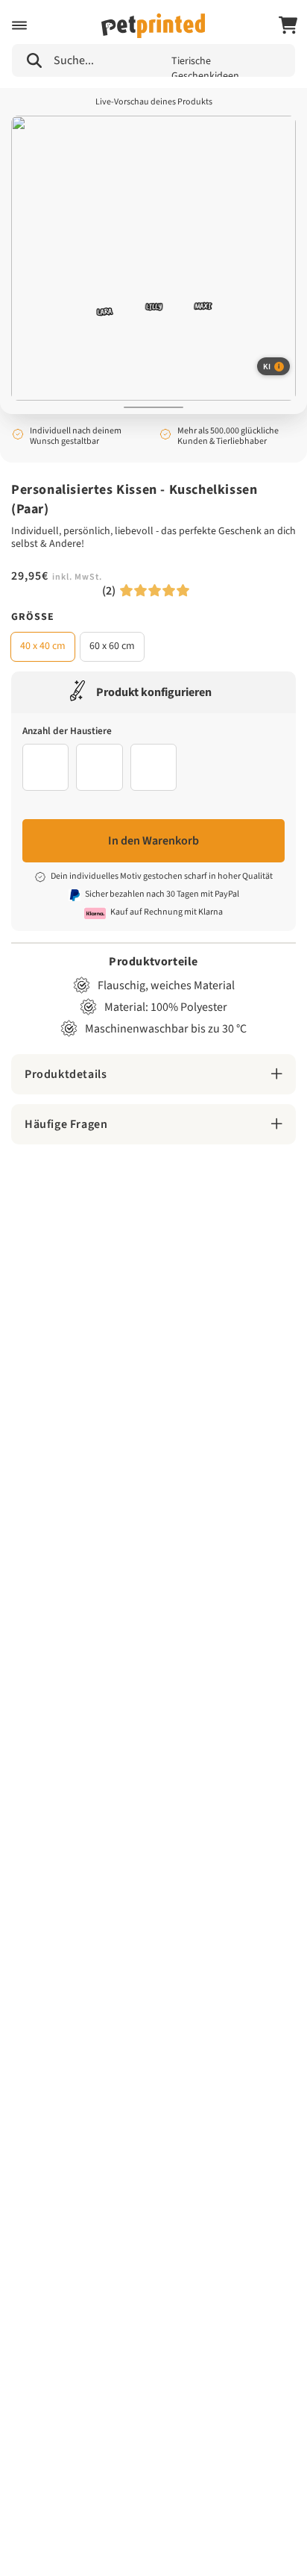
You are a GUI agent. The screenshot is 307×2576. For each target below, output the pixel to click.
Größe (33, 617)
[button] (19, 25)
